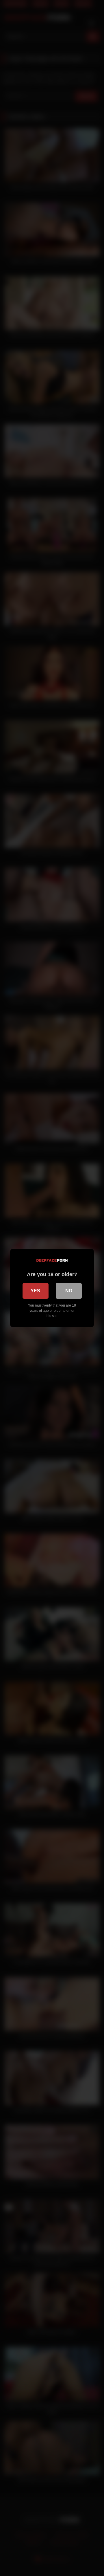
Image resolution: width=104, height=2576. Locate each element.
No (69, 1291)
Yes (35, 1291)
